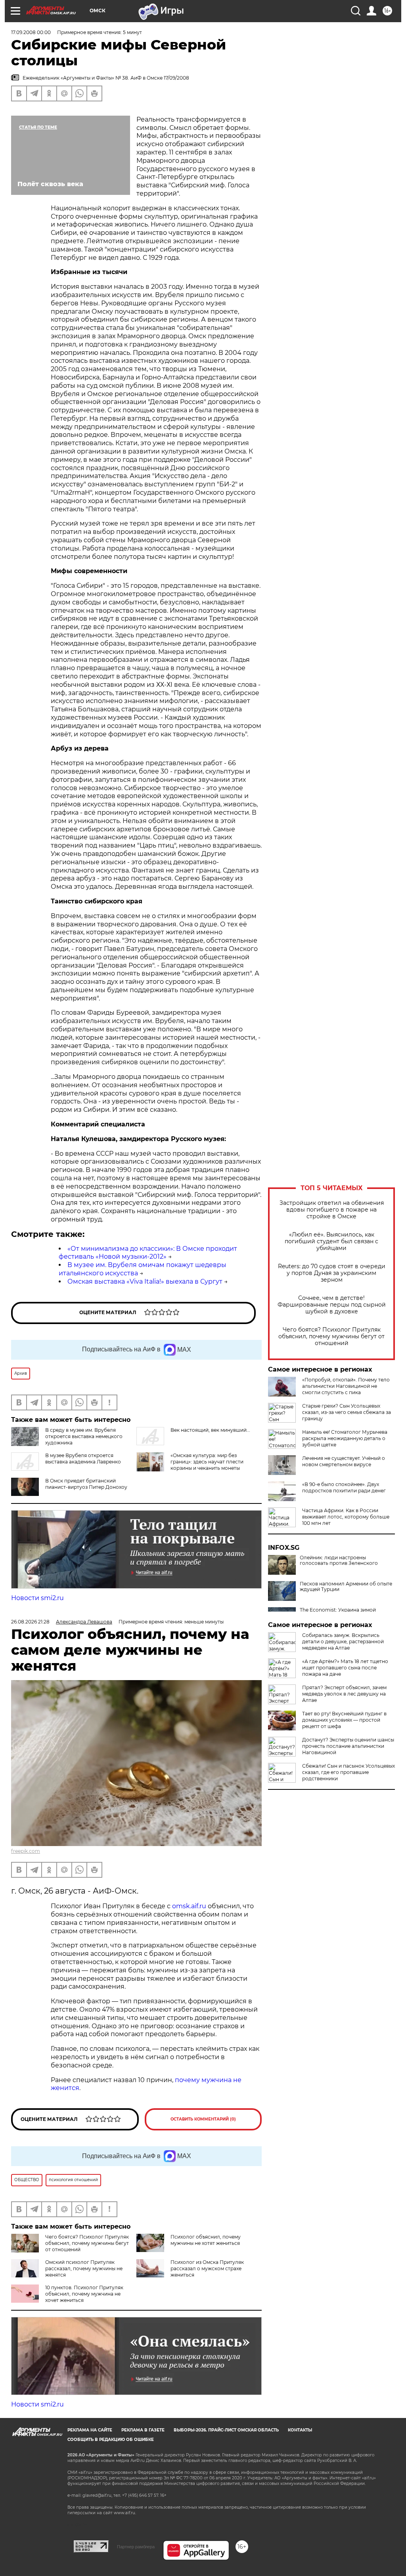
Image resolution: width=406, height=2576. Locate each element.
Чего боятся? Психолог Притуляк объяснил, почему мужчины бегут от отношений (331, 1337)
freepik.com (26, 1851)
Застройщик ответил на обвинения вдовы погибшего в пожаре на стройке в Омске (332, 1210)
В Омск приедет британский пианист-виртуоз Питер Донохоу (86, 1484)
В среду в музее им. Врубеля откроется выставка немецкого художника (84, 1436)
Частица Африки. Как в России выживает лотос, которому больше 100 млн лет (346, 1517)
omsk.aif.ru (189, 1906)
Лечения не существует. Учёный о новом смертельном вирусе (344, 1461)
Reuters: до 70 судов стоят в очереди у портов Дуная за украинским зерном (332, 1273)
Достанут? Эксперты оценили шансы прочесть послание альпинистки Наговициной (348, 1746)
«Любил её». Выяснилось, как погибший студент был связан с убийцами (331, 1241)
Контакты (300, 2430)
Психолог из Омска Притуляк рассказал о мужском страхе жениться (207, 2268)
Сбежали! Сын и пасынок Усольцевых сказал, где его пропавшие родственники (349, 1772)
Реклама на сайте (90, 2430)
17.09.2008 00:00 (31, 32)
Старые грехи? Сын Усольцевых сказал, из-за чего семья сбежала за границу (347, 1412)
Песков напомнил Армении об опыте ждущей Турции (346, 1587)
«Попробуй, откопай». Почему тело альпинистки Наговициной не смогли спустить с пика (346, 1386)
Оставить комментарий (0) (203, 2119)
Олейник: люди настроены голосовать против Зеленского (339, 1560)
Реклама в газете (143, 2430)
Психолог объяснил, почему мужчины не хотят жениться (206, 2240)
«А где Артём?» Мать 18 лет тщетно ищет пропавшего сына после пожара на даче (345, 1668)
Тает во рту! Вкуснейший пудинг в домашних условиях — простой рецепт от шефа (344, 1720)
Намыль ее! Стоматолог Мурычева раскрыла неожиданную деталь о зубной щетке (345, 1438)
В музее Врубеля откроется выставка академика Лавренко (83, 1459)
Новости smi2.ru (37, 1598)
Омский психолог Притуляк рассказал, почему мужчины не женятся (84, 2268)
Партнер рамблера (136, 2547)
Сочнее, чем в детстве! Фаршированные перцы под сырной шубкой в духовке (332, 1305)
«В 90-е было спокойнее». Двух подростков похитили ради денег (344, 1487)
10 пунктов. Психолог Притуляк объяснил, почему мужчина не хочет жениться (84, 2294)
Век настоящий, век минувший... (210, 1430)
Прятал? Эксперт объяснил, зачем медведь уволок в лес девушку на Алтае (344, 1694)
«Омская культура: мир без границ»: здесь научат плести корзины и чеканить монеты (207, 1462)
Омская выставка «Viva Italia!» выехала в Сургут (145, 1281)
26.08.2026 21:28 (30, 1622)
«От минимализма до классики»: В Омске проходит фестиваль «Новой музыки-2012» (148, 1253)
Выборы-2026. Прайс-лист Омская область (226, 2430)
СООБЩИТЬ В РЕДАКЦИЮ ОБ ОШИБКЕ (111, 2440)
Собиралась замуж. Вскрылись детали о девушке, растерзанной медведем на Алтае (343, 1641)
